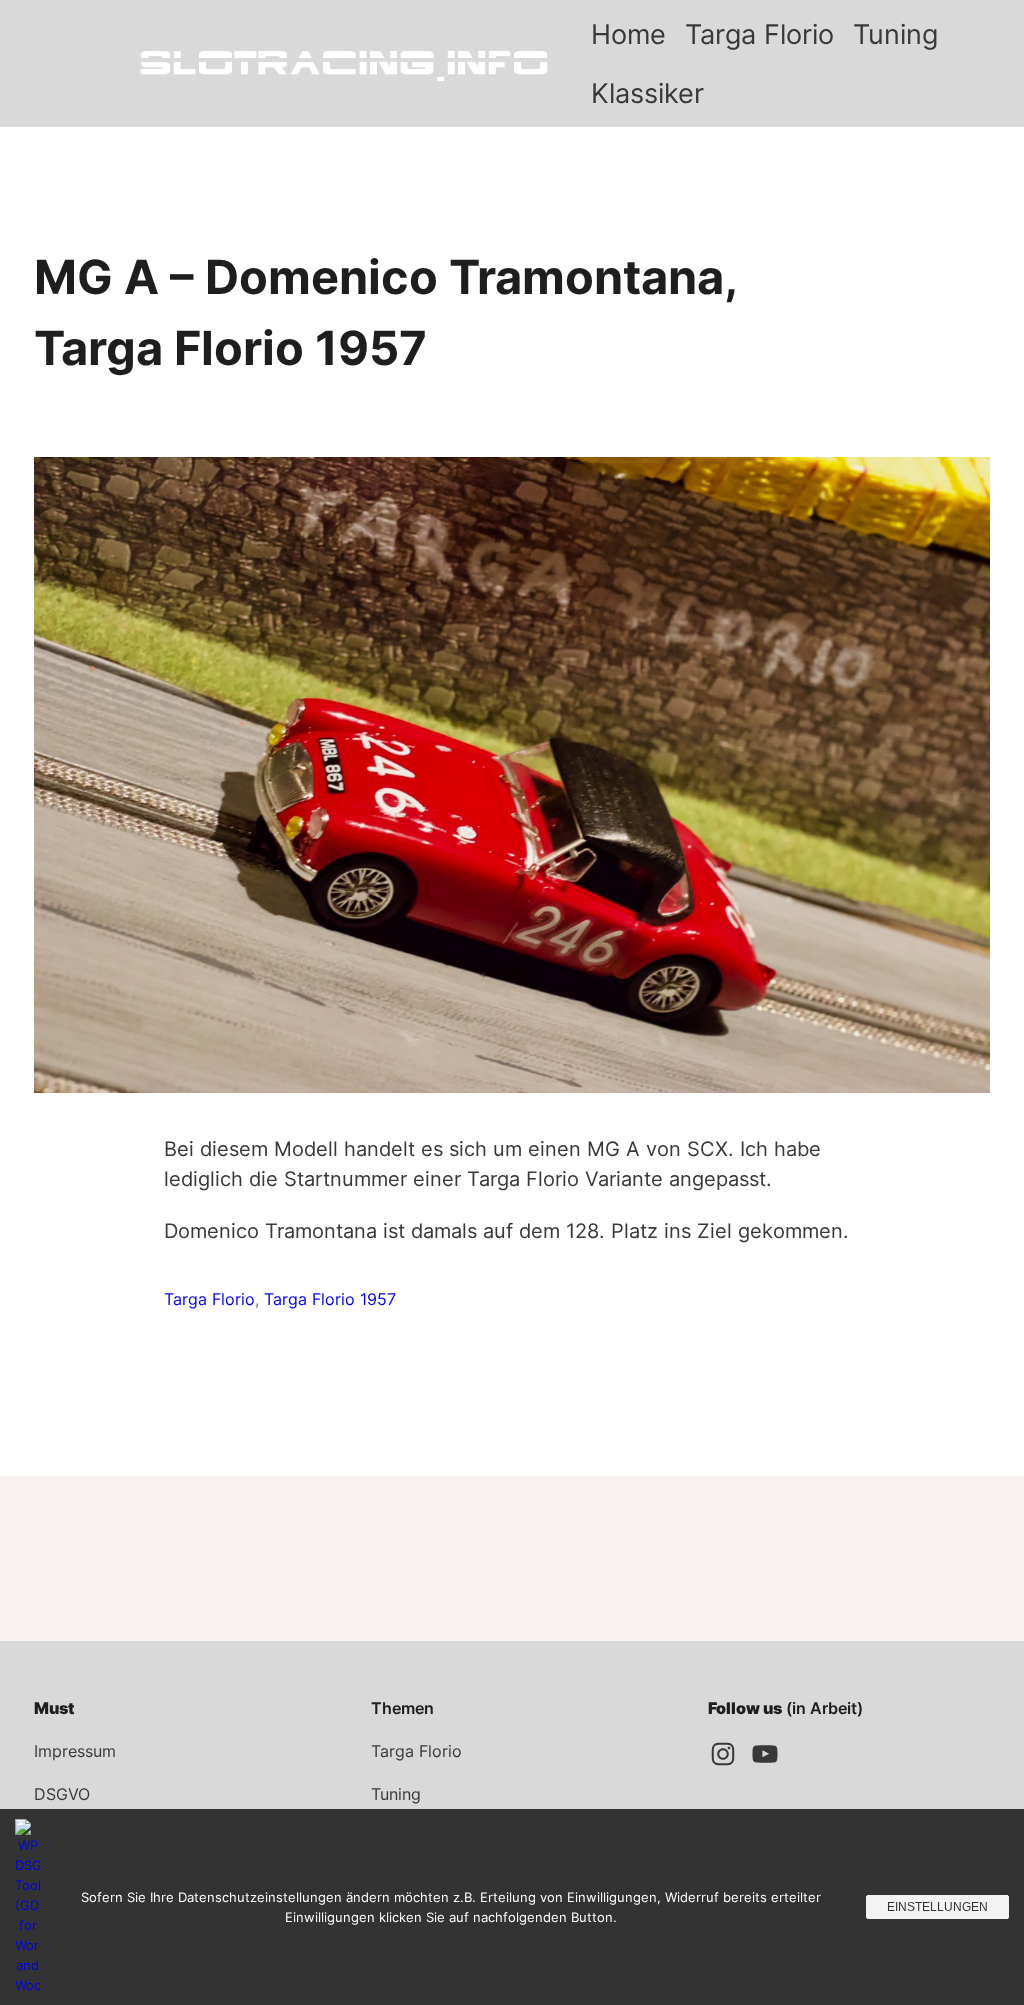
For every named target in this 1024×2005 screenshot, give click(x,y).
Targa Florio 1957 (330, 1299)
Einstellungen (937, 1907)
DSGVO (62, 1794)
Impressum (75, 1751)
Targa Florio (209, 1299)
